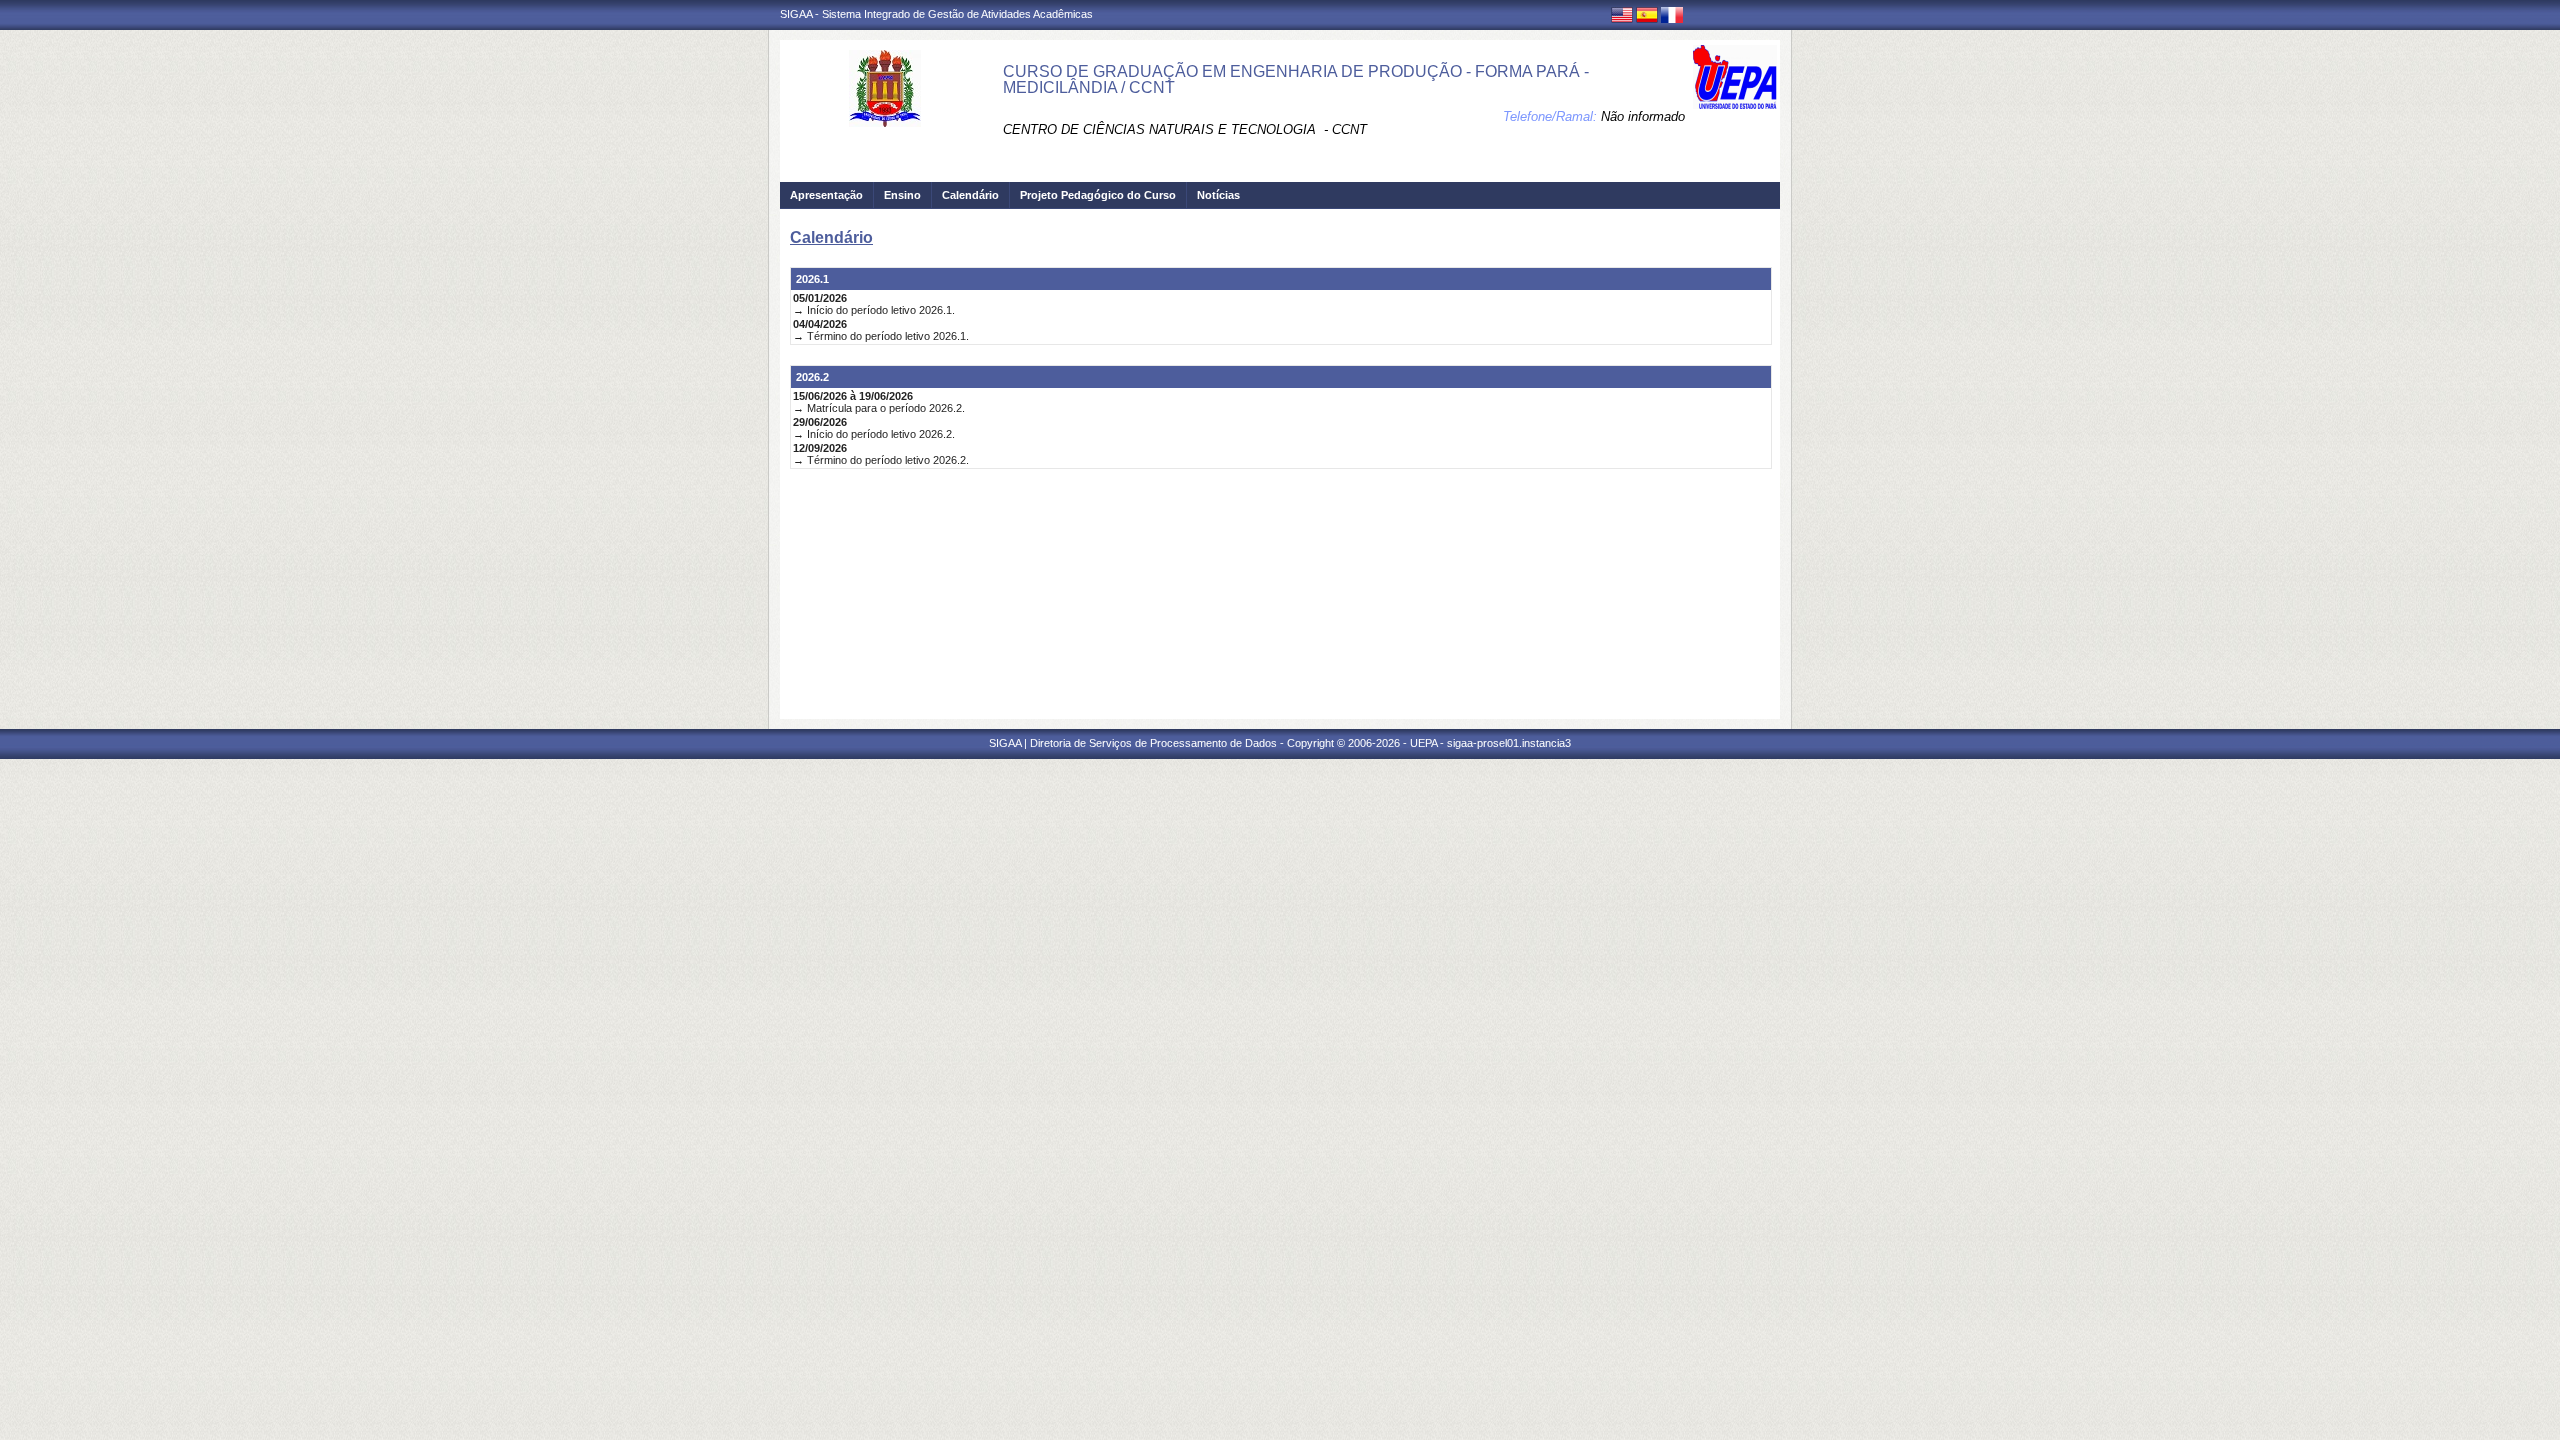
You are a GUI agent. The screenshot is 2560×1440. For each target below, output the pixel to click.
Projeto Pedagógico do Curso (1098, 195)
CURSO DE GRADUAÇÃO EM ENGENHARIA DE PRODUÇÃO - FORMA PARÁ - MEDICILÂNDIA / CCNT (1296, 79)
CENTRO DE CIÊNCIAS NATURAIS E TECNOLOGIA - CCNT (1185, 129)
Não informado (1643, 116)
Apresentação (826, 195)
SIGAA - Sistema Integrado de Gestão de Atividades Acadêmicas (936, 14)
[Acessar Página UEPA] (1735, 77)
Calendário (970, 195)
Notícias (1218, 195)
